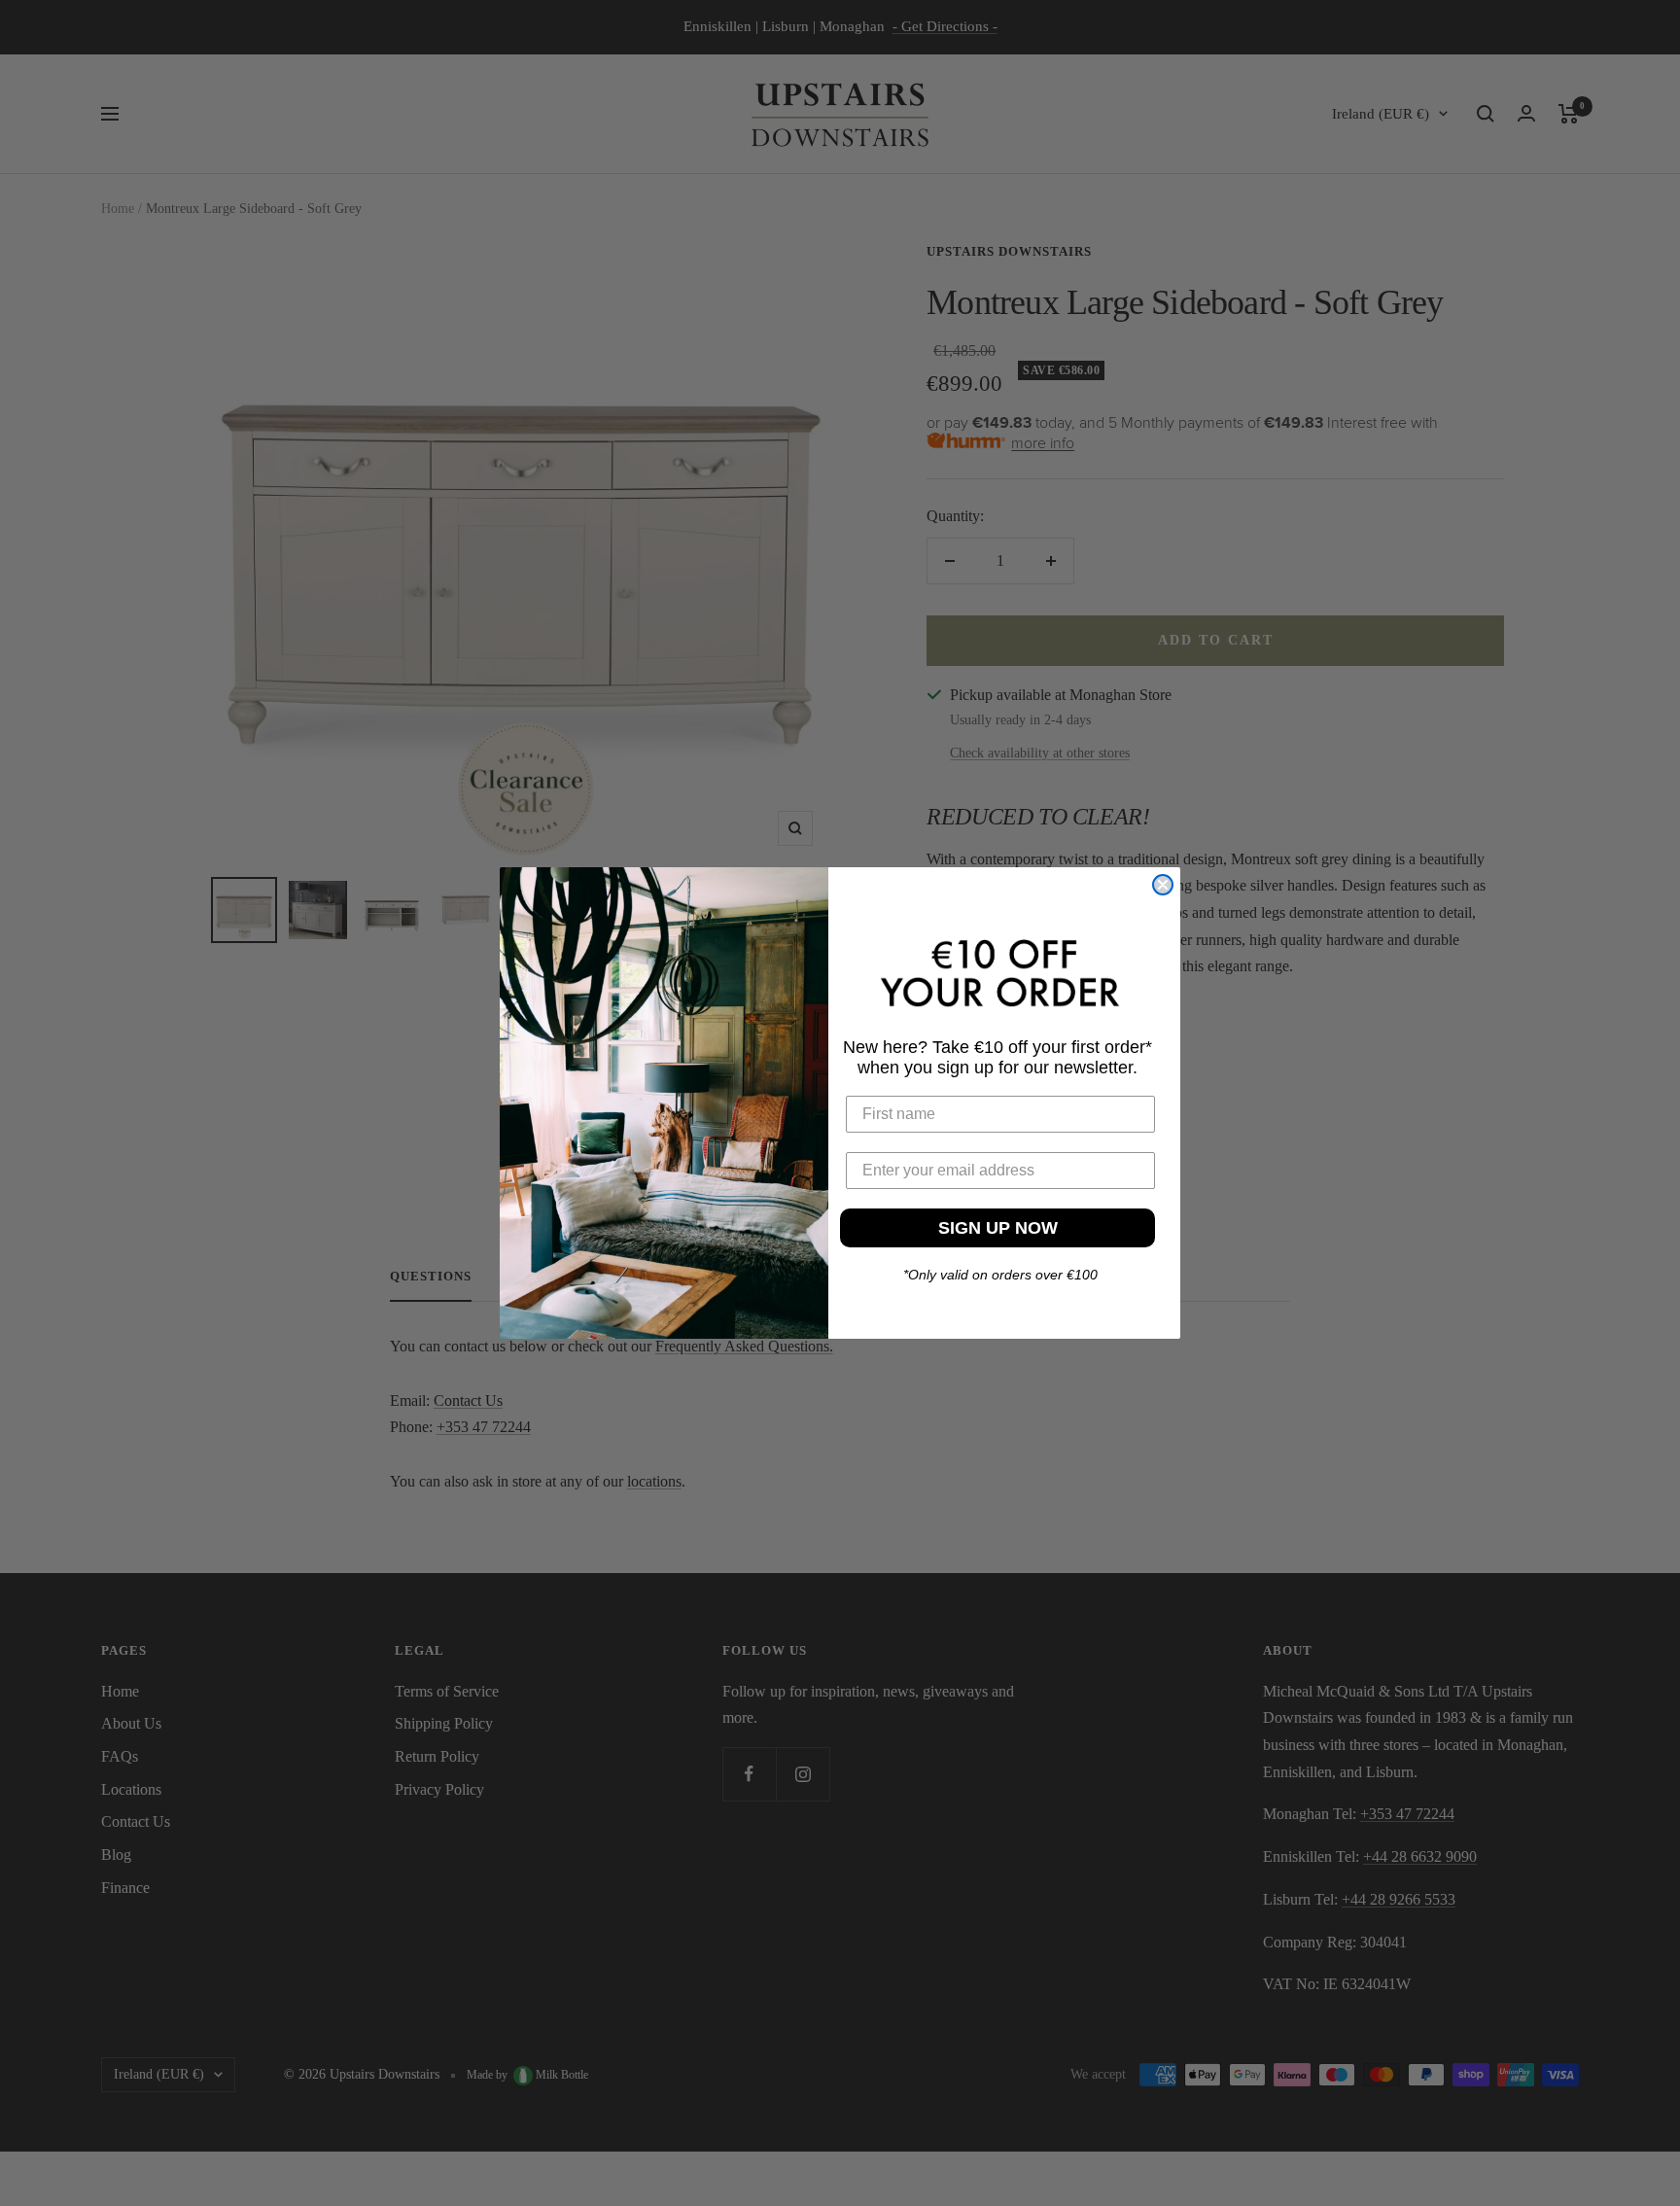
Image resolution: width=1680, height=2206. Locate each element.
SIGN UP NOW (998, 1228)
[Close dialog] (1163, 885)
